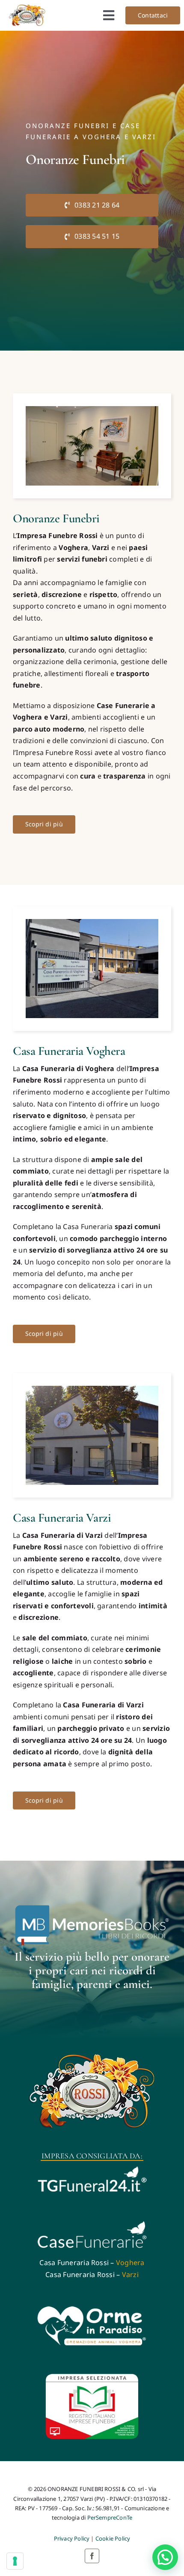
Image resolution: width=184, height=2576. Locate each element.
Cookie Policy (113, 2538)
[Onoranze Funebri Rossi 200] (27, 8)
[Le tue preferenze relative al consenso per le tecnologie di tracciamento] (15, 2561)
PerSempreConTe (110, 2517)
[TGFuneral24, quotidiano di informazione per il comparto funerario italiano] (92, 2168)
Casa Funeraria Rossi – (92, 2263)
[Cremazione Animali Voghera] (92, 2308)
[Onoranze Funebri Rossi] (92, 2054)
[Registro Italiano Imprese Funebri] (92, 2377)
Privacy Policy (72, 2538)
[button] (165, 2557)
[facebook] (92, 2556)
